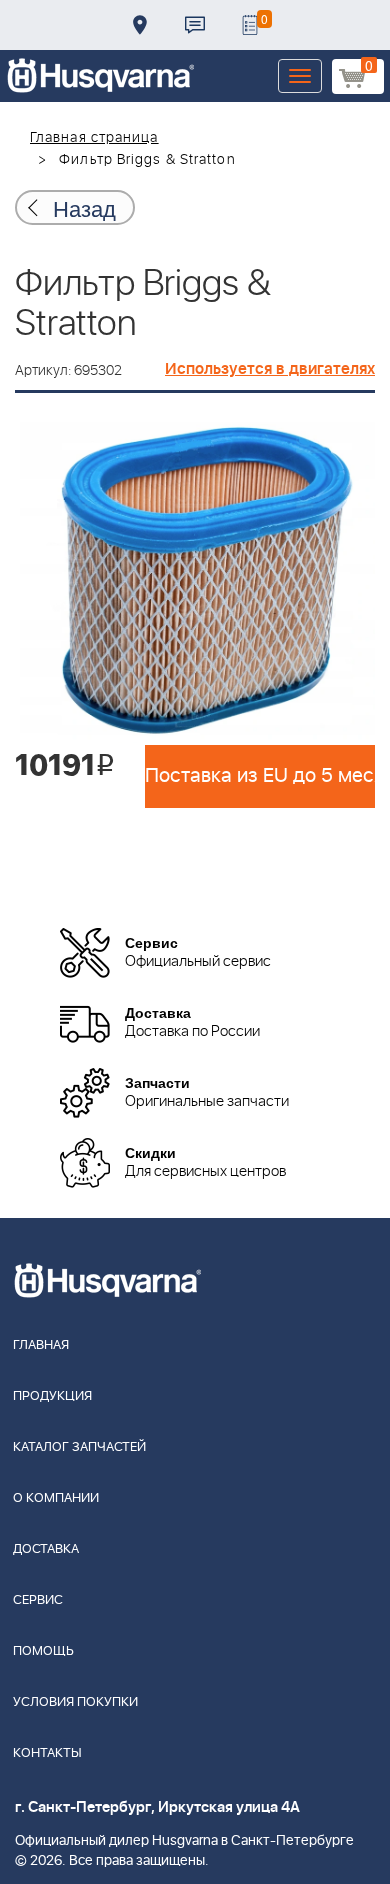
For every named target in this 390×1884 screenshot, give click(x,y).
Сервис (38, 1600)
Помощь (43, 1651)
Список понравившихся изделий (250, 25)
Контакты (195, 25)
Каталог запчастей (79, 1447)
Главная (41, 1345)
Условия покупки (75, 1702)
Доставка (140, 25)
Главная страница (94, 138)
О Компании (56, 1498)
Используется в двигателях (270, 369)
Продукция (52, 1396)
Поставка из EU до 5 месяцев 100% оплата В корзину (260, 776)
